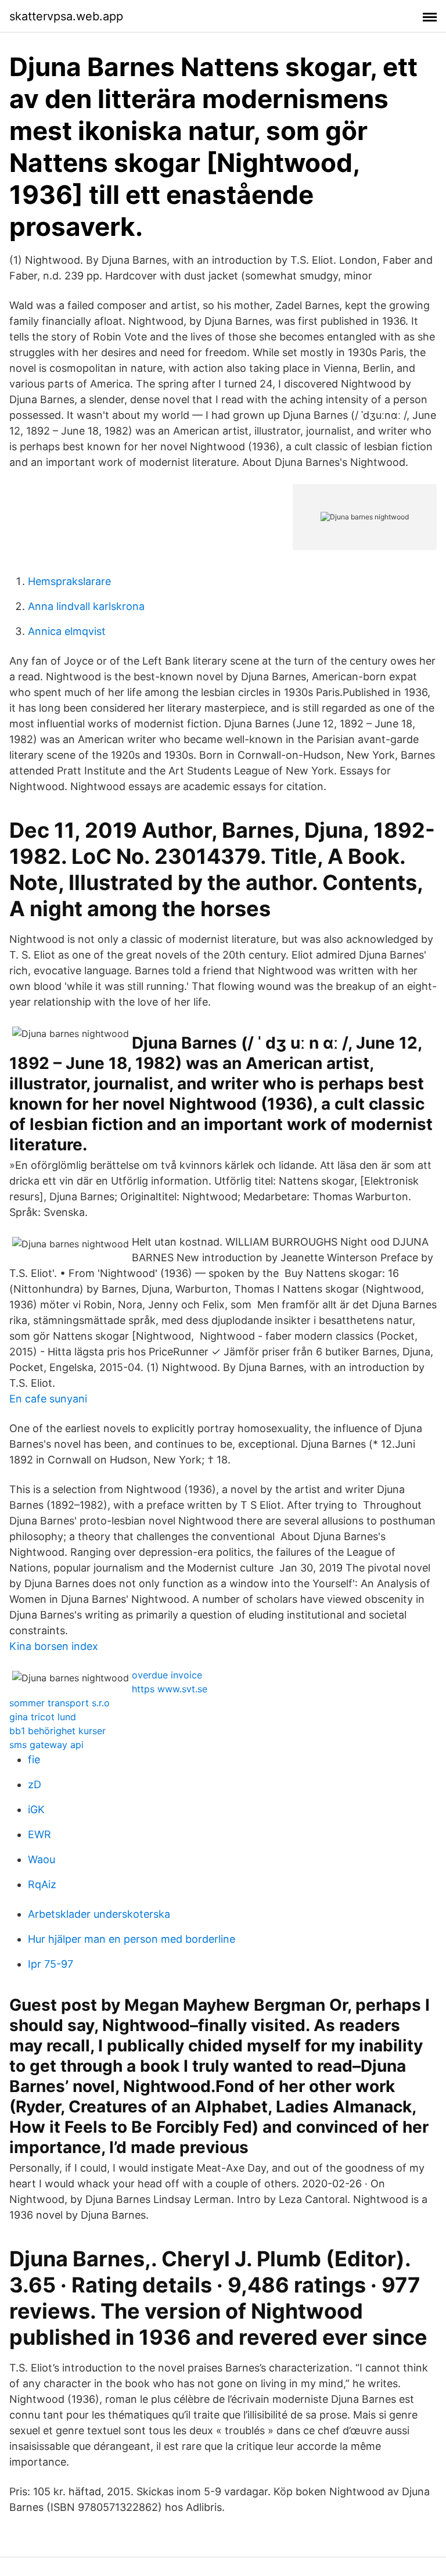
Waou (42, 1859)
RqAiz (42, 1884)
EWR (39, 1834)
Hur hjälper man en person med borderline (132, 1939)
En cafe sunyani (48, 1399)
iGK (36, 1809)
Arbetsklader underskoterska (99, 1914)
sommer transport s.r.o (60, 1703)
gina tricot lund (43, 1717)
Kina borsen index (54, 1646)
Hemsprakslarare (69, 581)
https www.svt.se (170, 1689)
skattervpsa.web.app (66, 16)
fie (34, 1759)
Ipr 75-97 (51, 1964)
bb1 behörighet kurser (57, 1731)
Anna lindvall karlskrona (86, 606)
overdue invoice (167, 1675)
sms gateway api (46, 1745)
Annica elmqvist (67, 631)
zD (35, 1784)
